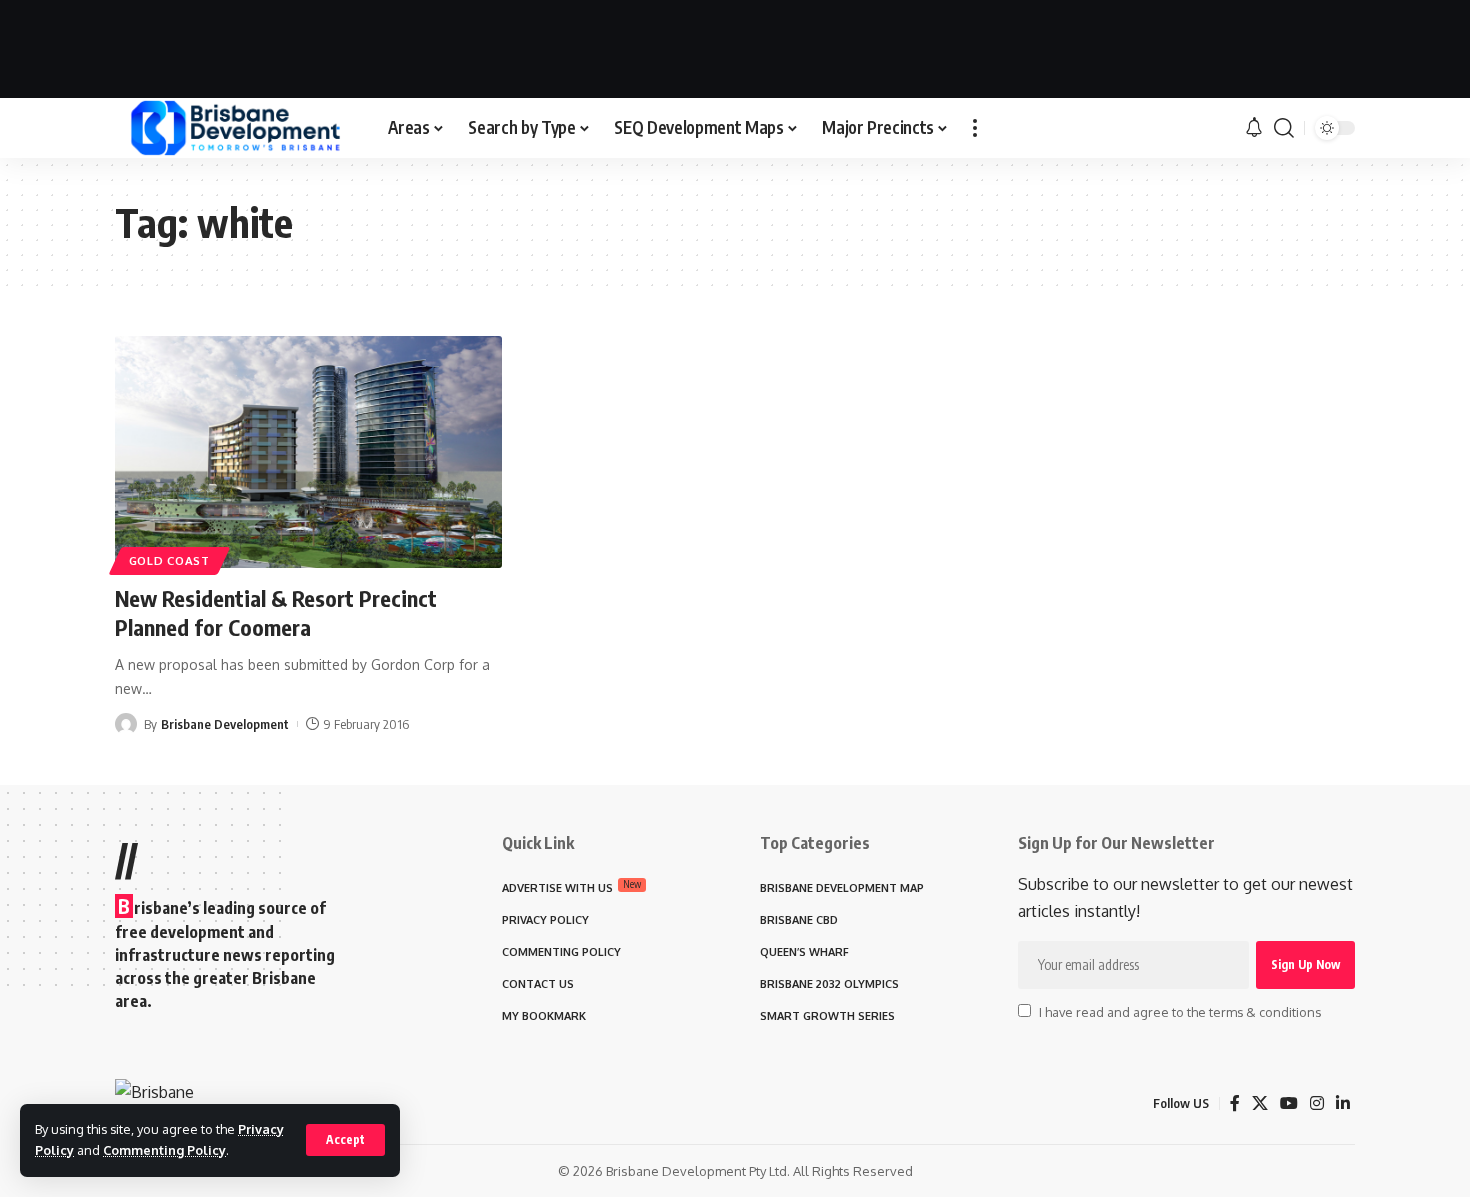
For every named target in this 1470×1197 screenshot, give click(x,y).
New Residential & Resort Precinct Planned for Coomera (276, 612)
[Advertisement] (735, 45)
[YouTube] (1289, 1103)
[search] (1284, 128)
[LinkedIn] (1343, 1103)
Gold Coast (169, 560)
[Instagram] (1317, 1103)
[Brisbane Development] (235, 128)
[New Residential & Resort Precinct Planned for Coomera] (308, 452)
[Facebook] (1235, 1103)
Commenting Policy (164, 1150)
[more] (975, 128)
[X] (1260, 1103)
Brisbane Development (225, 724)
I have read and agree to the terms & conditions (1180, 1012)
